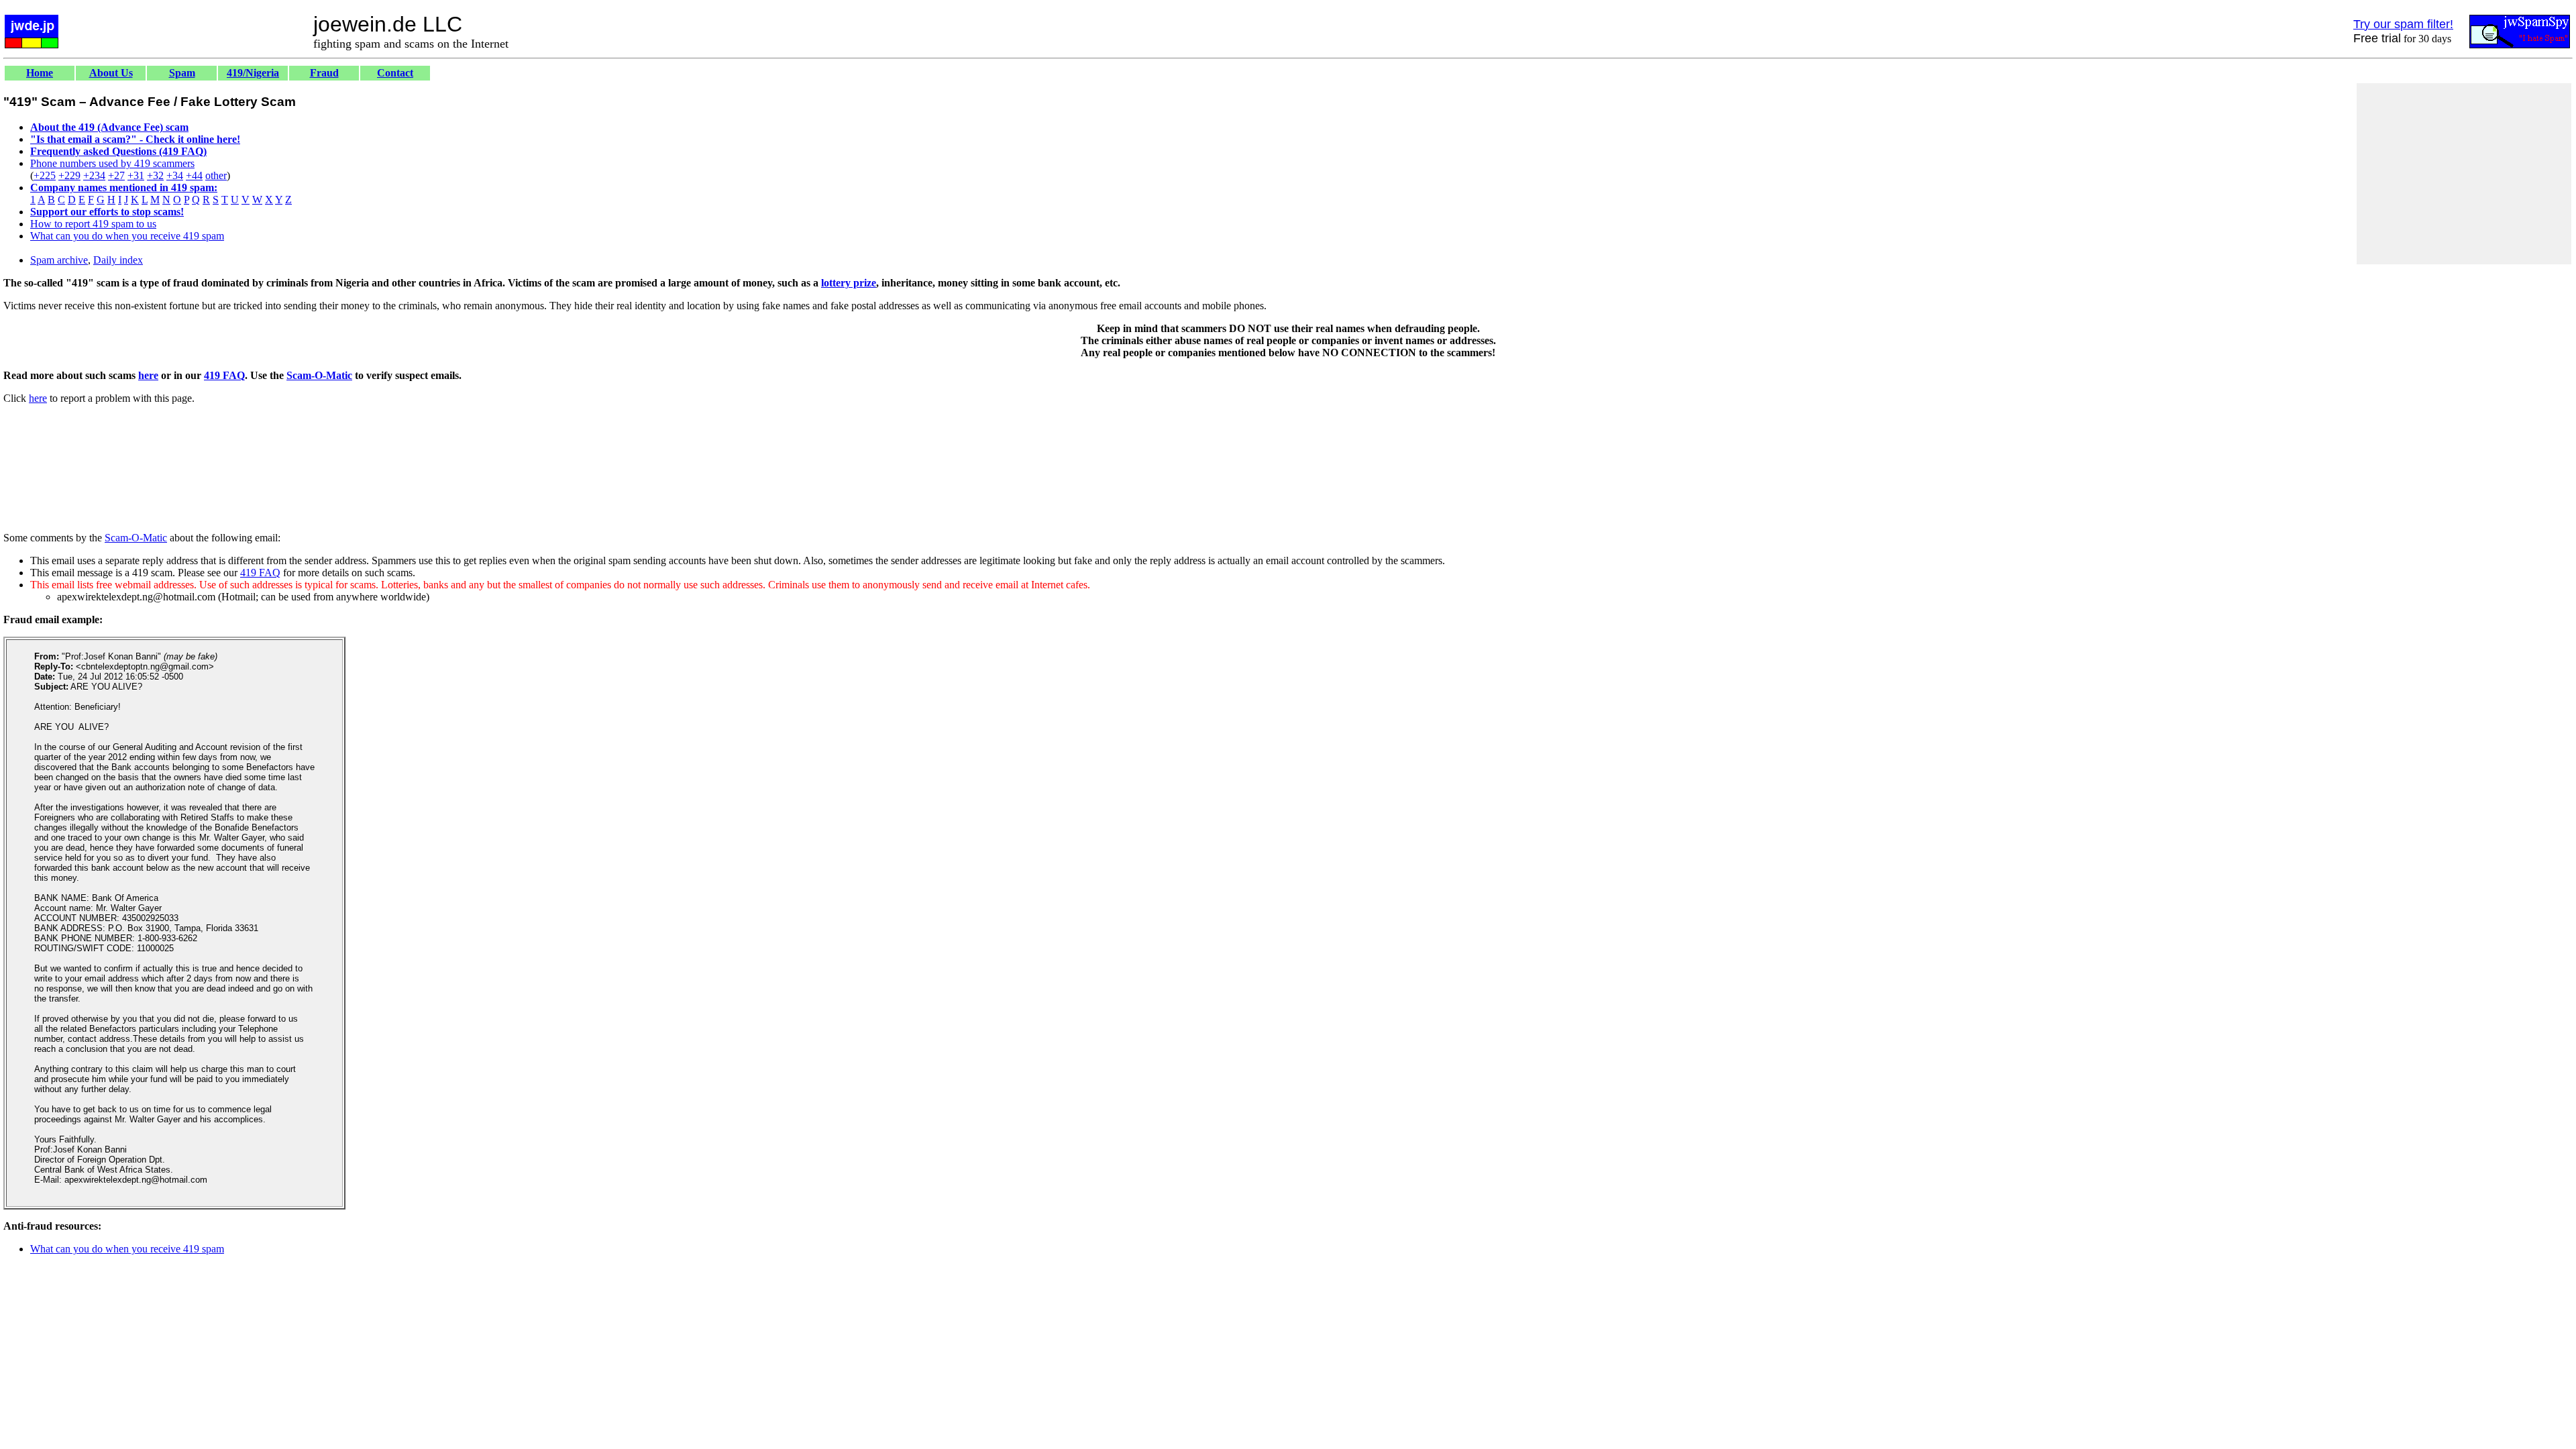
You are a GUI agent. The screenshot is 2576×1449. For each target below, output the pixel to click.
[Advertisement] (2464, 174)
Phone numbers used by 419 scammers (112, 163)
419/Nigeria (253, 73)
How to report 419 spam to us (93, 224)
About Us (111, 73)
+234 (94, 175)
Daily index (118, 260)
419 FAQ (224, 375)
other (216, 175)
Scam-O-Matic (319, 375)
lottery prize (849, 283)
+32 (155, 175)
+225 (45, 175)
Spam (182, 73)
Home (40, 73)
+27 (116, 175)
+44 (194, 175)
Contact (395, 73)
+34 (175, 175)
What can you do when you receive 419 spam (127, 236)
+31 (136, 175)
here (148, 375)
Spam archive (59, 260)
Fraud (324, 73)
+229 (69, 175)
